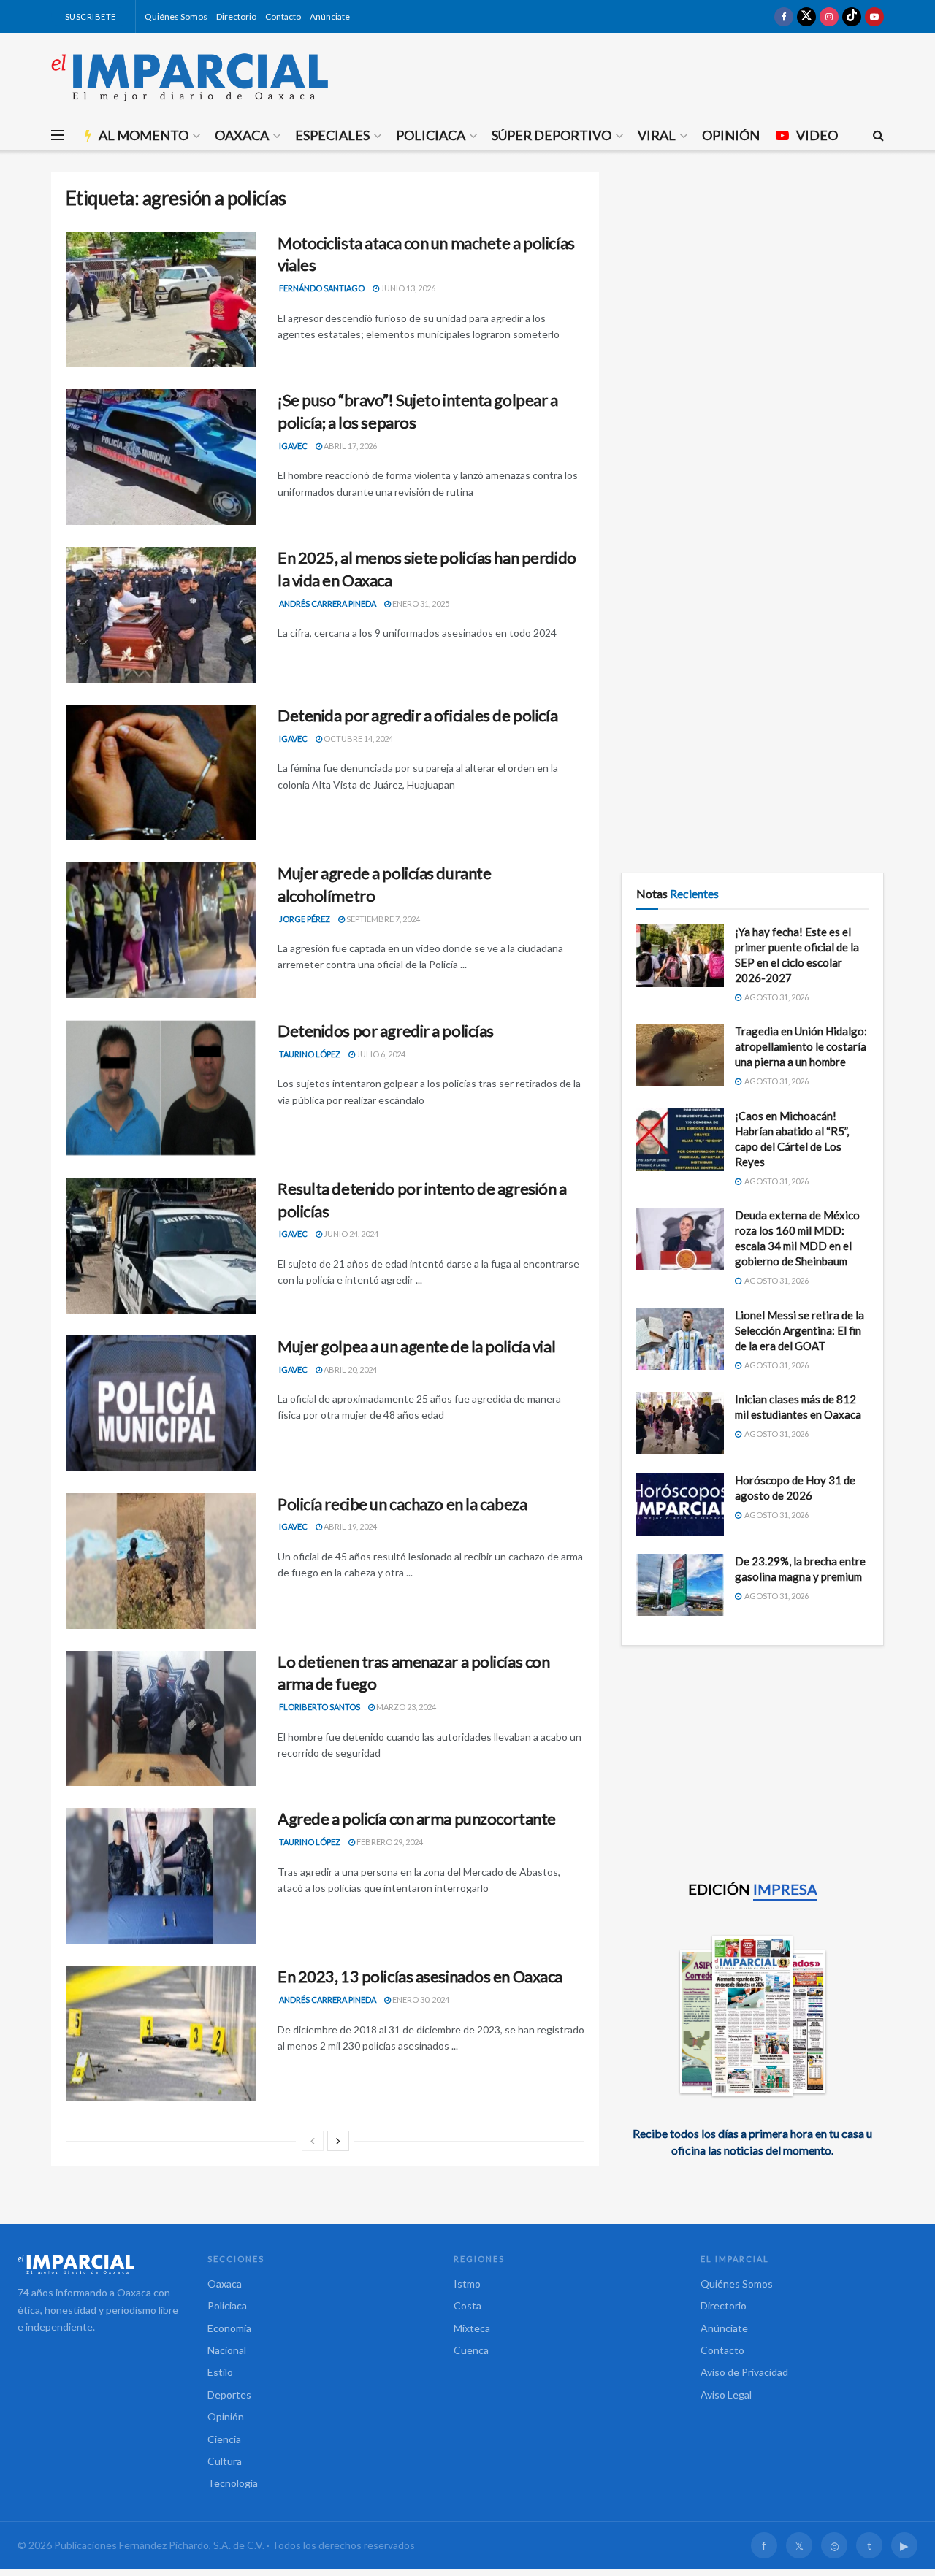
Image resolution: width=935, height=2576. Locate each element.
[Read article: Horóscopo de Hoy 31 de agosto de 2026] (680, 1504)
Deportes (229, 2395)
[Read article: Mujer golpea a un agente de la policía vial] (161, 1403)
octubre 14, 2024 (358, 739)
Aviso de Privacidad (744, 2372)
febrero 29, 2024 (389, 1842)
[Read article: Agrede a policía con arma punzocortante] (161, 1876)
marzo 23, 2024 (405, 1707)
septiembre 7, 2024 (382, 919)
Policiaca (431, 135)
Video (817, 135)
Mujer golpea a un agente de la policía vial (416, 1346)
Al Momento (144, 135)
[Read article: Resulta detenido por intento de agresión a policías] (161, 1246)
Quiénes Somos (176, 16)
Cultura (225, 2461)
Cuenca (471, 2350)
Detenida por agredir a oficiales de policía (417, 715)
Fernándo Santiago (322, 288)
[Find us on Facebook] (784, 16)
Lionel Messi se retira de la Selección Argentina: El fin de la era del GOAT (799, 1330)
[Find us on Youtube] (874, 16)
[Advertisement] (752, 274)
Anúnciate (330, 16)
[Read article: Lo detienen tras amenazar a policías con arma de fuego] (161, 1719)
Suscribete (89, 16)
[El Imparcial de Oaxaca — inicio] (98, 2264)
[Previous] (313, 2141)
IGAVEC (293, 446)
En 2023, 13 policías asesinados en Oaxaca (420, 1976)
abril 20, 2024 (350, 1369)
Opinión (731, 135)
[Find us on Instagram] (829, 16)
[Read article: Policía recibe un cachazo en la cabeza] (161, 1561)
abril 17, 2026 (350, 446)
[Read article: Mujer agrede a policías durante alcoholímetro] (161, 930)
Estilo (220, 2372)
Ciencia (224, 2439)
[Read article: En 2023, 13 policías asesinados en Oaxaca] (161, 2033)
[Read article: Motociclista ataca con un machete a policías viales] (161, 300)
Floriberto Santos (320, 1707)
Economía (229, 2328)
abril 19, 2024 (350, 1526)
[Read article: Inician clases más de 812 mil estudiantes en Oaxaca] (680, 1423)
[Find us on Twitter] (806, 16)
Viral (657, 135)
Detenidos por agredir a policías (386, 1031)
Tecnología (233, 2483)
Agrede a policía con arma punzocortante (417, 1818)
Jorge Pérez (305, 919)
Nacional (227, 2350)
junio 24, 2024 (350, 1234)
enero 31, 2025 (420, 603)
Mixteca (472, 2328)
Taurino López (310, 1054)
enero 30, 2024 (420, 2000)
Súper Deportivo (552, 135)
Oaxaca (242, 135)
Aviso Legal (726, 2395)
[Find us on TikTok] (852, 16)
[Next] (338, 2141)
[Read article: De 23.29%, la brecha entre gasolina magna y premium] (680, 1585)
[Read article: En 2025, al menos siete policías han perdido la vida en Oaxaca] (161, 615)
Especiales (332, 135)
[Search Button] (878, 135)
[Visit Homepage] (190, 77)
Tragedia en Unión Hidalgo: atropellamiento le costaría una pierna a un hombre (801, 1046)
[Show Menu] (58, 135)
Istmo (467, 2284)
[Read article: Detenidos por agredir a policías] (161, 1088)
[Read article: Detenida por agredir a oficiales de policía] (161, 773)
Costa (467, 2305)
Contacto (283, 16)
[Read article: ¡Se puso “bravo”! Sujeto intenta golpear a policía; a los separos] (161, 457)
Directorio (236, 16)
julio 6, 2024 (380, 1054)
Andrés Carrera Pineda (328, 603)
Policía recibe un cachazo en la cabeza (402, 1504)
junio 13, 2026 (407, 288)
